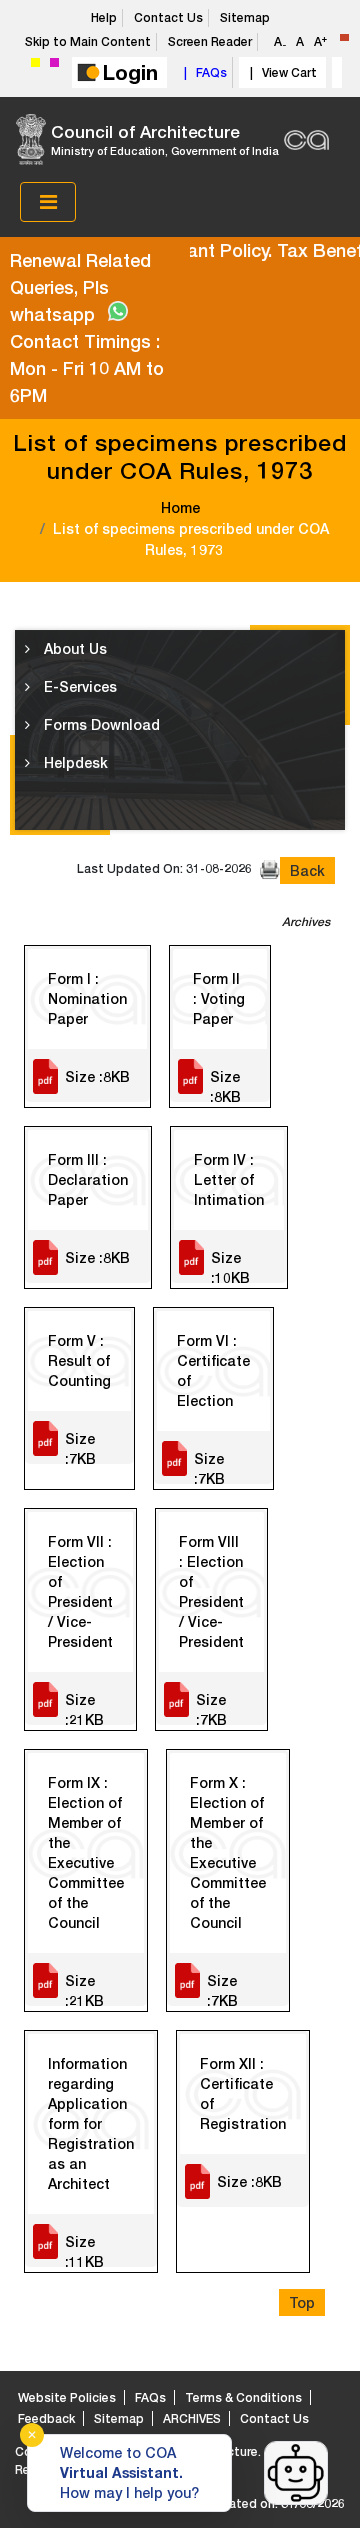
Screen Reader (210, 41)
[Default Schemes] (344, 37)
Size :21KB (84, 1708)
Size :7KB (80, 1447)
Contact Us (168, 17)
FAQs (150, 2397)
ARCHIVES (192, 2418)
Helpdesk (74, 762)
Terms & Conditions (243, 2397)
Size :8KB (97, 1076)
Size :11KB (84, 2250)
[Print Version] (270, 870)
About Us (73, 648)
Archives (306, 921)
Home (180, 507)
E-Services (78, 686)
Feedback (46, 2418)
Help (104, 17)
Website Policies (67, 2397)
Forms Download (100, 724)
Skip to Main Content (88, 41)
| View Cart (280, 72)
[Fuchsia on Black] (54, 62)
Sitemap (245, 17)
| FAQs (202, 72)
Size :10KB (230, 1266)
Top (302, 2302)
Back (307, 870)
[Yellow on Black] (35, 62)
